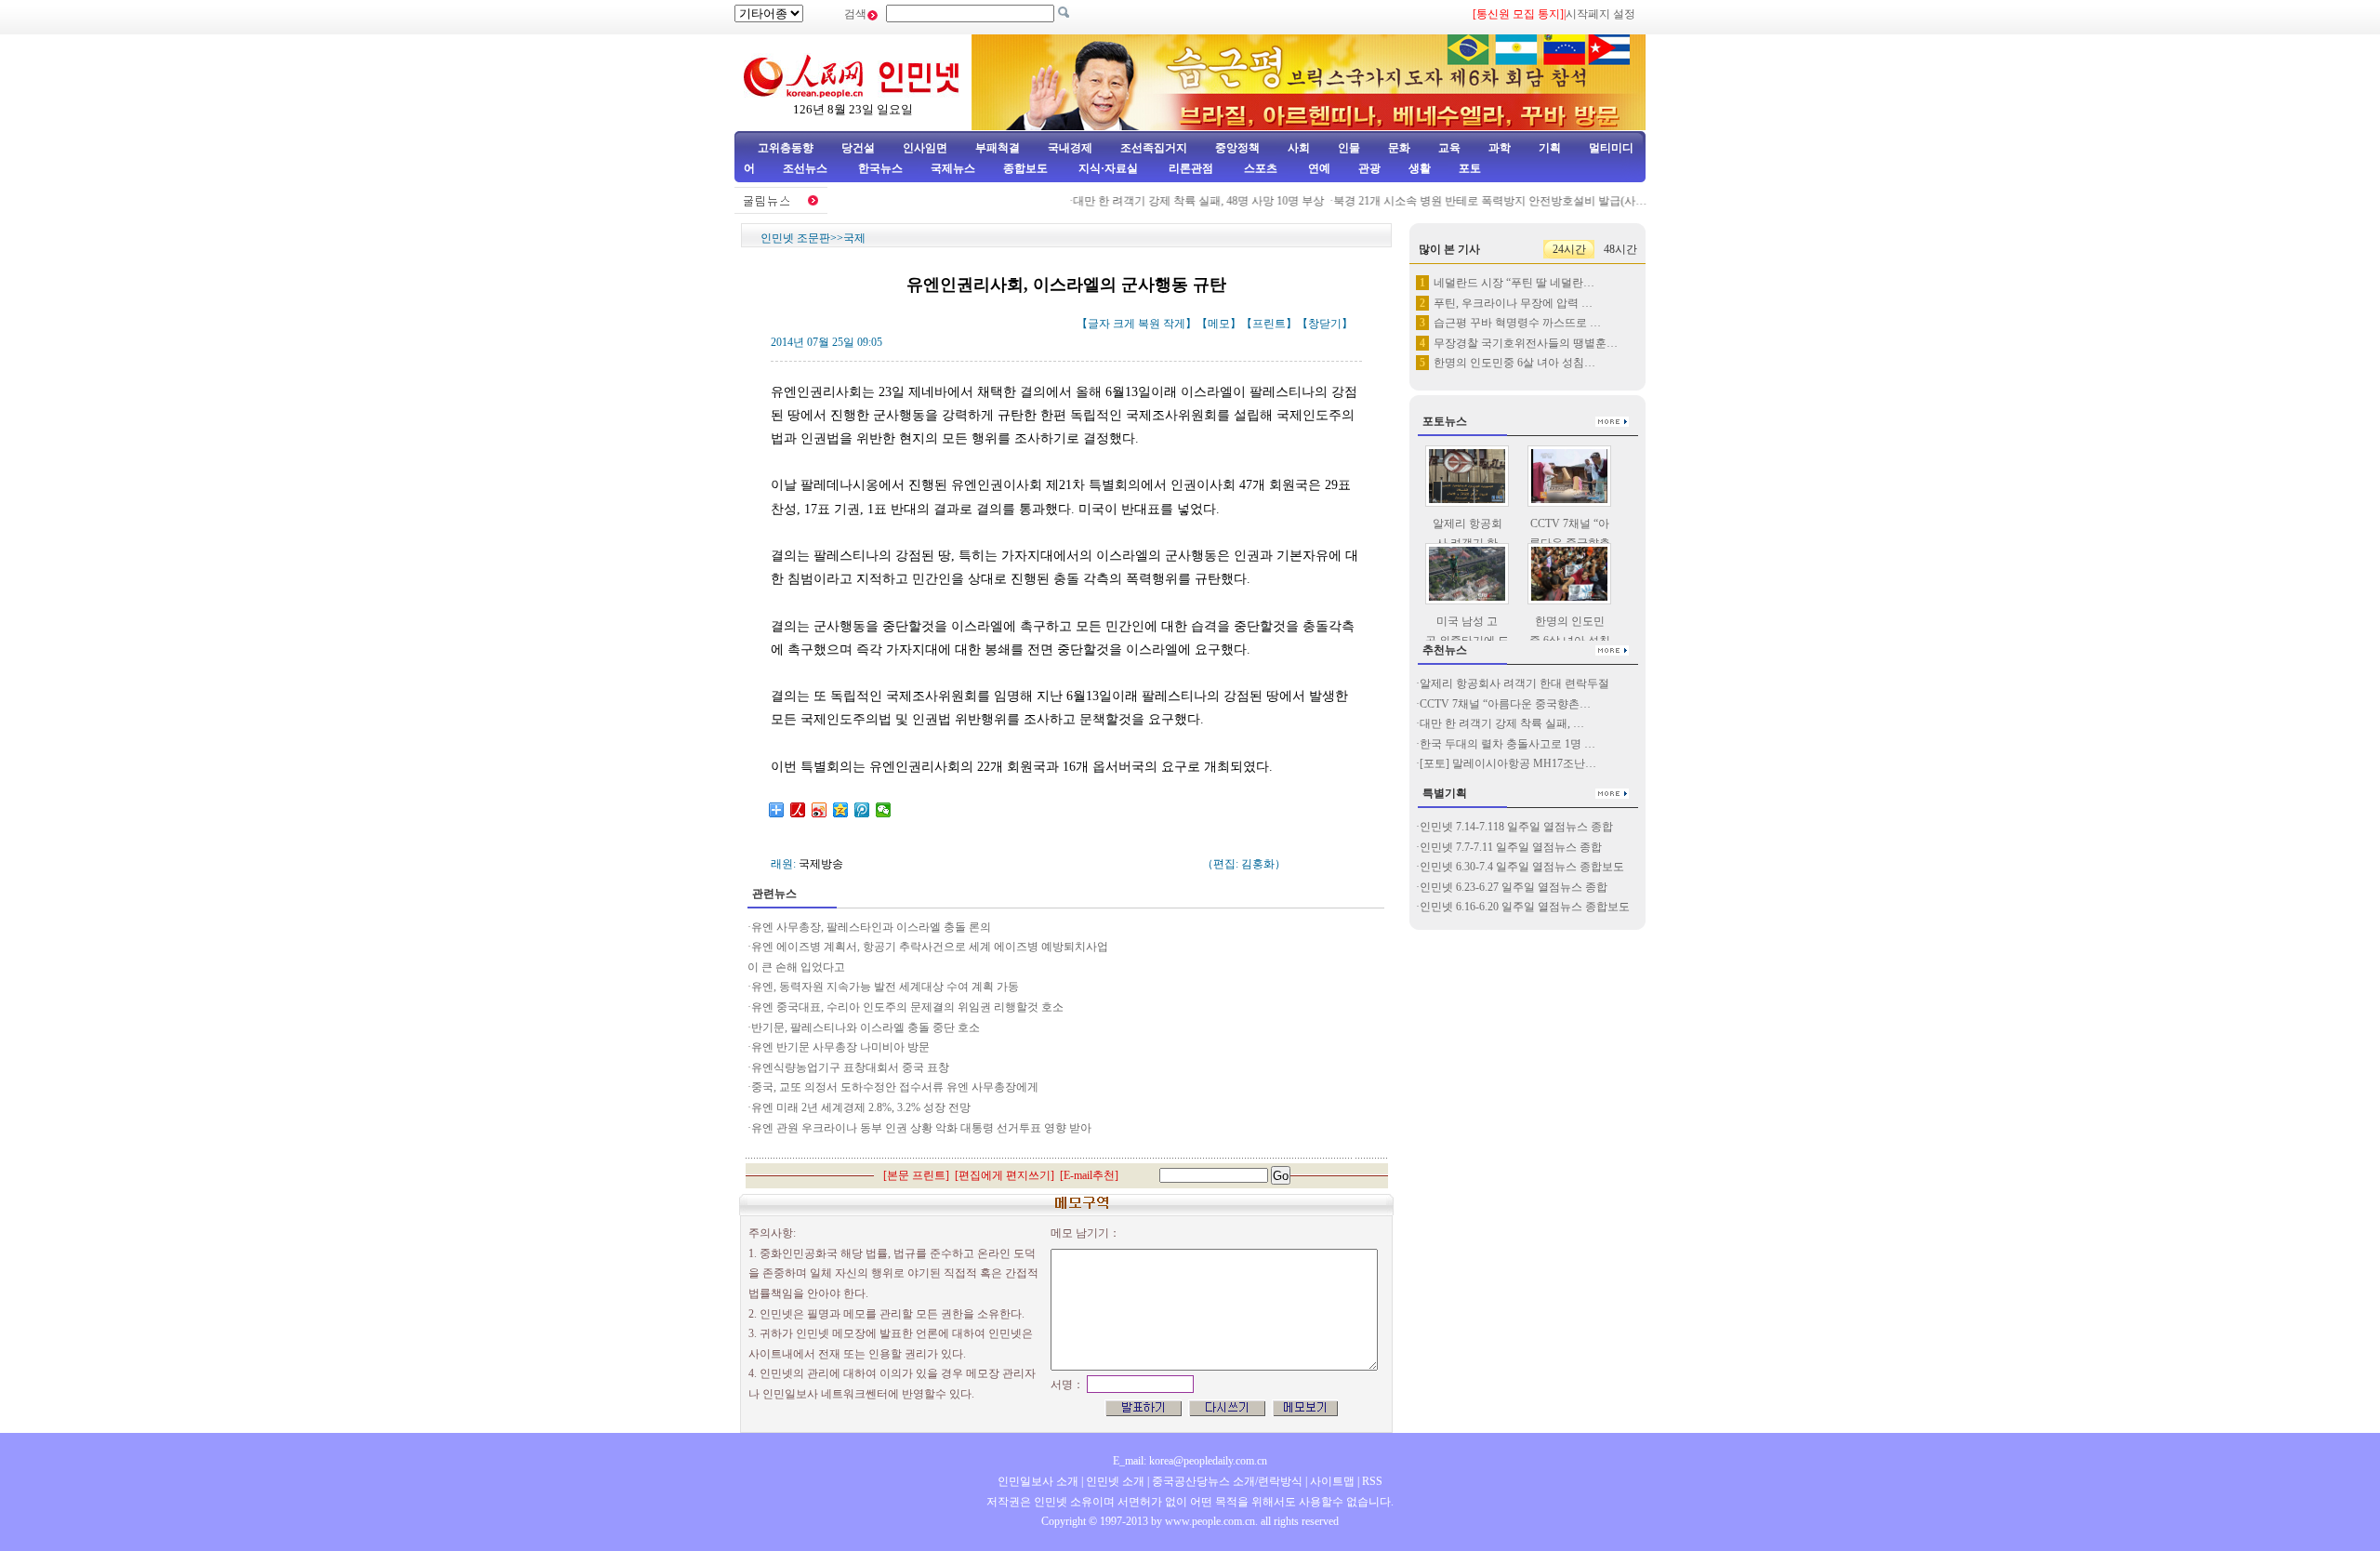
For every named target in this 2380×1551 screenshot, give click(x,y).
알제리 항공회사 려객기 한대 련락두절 (1514, 683)
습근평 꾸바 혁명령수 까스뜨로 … (1517, 323)
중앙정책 (1237, 148)
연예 (1318, 168)
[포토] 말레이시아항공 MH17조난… (1508, 763)
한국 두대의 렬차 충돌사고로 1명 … (1507, 744)
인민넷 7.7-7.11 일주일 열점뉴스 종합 (1511, 847)
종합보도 (1025, 168)
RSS (1372, 1481)
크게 (1124, 324)
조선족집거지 (1154, 148)
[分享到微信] (884, 810)
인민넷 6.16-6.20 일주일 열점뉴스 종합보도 (1525, 907)
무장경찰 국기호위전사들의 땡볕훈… (1526, 343)
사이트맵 (1332, 1481)
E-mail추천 (1089, 1175)
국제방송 (821, 864)
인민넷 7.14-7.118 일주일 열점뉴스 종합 (1516, 827)
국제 (854, 238)
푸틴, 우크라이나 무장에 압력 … (1513, 303)
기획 (1550, 148)
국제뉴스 (953, 168)
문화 (1399, 148)
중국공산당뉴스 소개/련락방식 (1227, 1481)
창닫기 (1325, 324)
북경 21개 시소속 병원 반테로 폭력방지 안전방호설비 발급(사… (1470, 201)
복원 (1149, 324)
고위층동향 (786, 148)
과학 (1500, 148)
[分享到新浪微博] (820, 810)
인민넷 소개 (1114, 1481)
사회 (1299, 148)
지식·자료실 (1110, 168)
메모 (1219, 324)
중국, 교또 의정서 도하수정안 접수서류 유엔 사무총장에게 (895, 1087)
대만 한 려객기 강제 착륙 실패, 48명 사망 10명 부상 (1179, 201)
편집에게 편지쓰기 (1005, 1175)
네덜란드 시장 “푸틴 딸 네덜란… (1514, 283)
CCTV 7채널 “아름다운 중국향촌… (1505, 704)
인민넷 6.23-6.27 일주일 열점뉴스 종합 (1514, 887)
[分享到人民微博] (798, 810)
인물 (1349, 148)
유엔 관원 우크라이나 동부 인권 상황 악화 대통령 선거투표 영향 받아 (921, 1128)
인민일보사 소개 (1038, 1481)
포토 (1470, 168)
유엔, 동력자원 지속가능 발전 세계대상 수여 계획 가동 (886, 987)
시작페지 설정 (1600, 14)
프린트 (1269, 324)
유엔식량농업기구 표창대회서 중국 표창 (850, 1067)
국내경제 (1070, 148)
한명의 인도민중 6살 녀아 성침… (1514, 363)
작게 (1174, 324)
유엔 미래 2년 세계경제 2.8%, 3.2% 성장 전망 (861, 1107)
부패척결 (998, 148)
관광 (1369, 168)
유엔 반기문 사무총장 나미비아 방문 (842, 1047)
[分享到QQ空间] (841, 810)
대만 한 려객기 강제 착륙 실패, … (1502, 723)
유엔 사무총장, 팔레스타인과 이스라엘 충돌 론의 (871, 927)
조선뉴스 (807, 168)
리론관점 (1191, 168)
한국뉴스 (880, 168)
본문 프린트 (916, 1175)
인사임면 (925, 148)
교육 (1449, 148)
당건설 (858, 148)
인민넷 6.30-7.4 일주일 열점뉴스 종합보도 (1522, 867)
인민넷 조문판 (795, 238)
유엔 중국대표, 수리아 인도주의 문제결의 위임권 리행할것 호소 (907, 1007)
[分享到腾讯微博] (862, 810)
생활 (1420, 168)
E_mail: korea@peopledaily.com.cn (1190, 1461)
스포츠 (1259, 168)
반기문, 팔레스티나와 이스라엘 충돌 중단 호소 (866, 1027)
